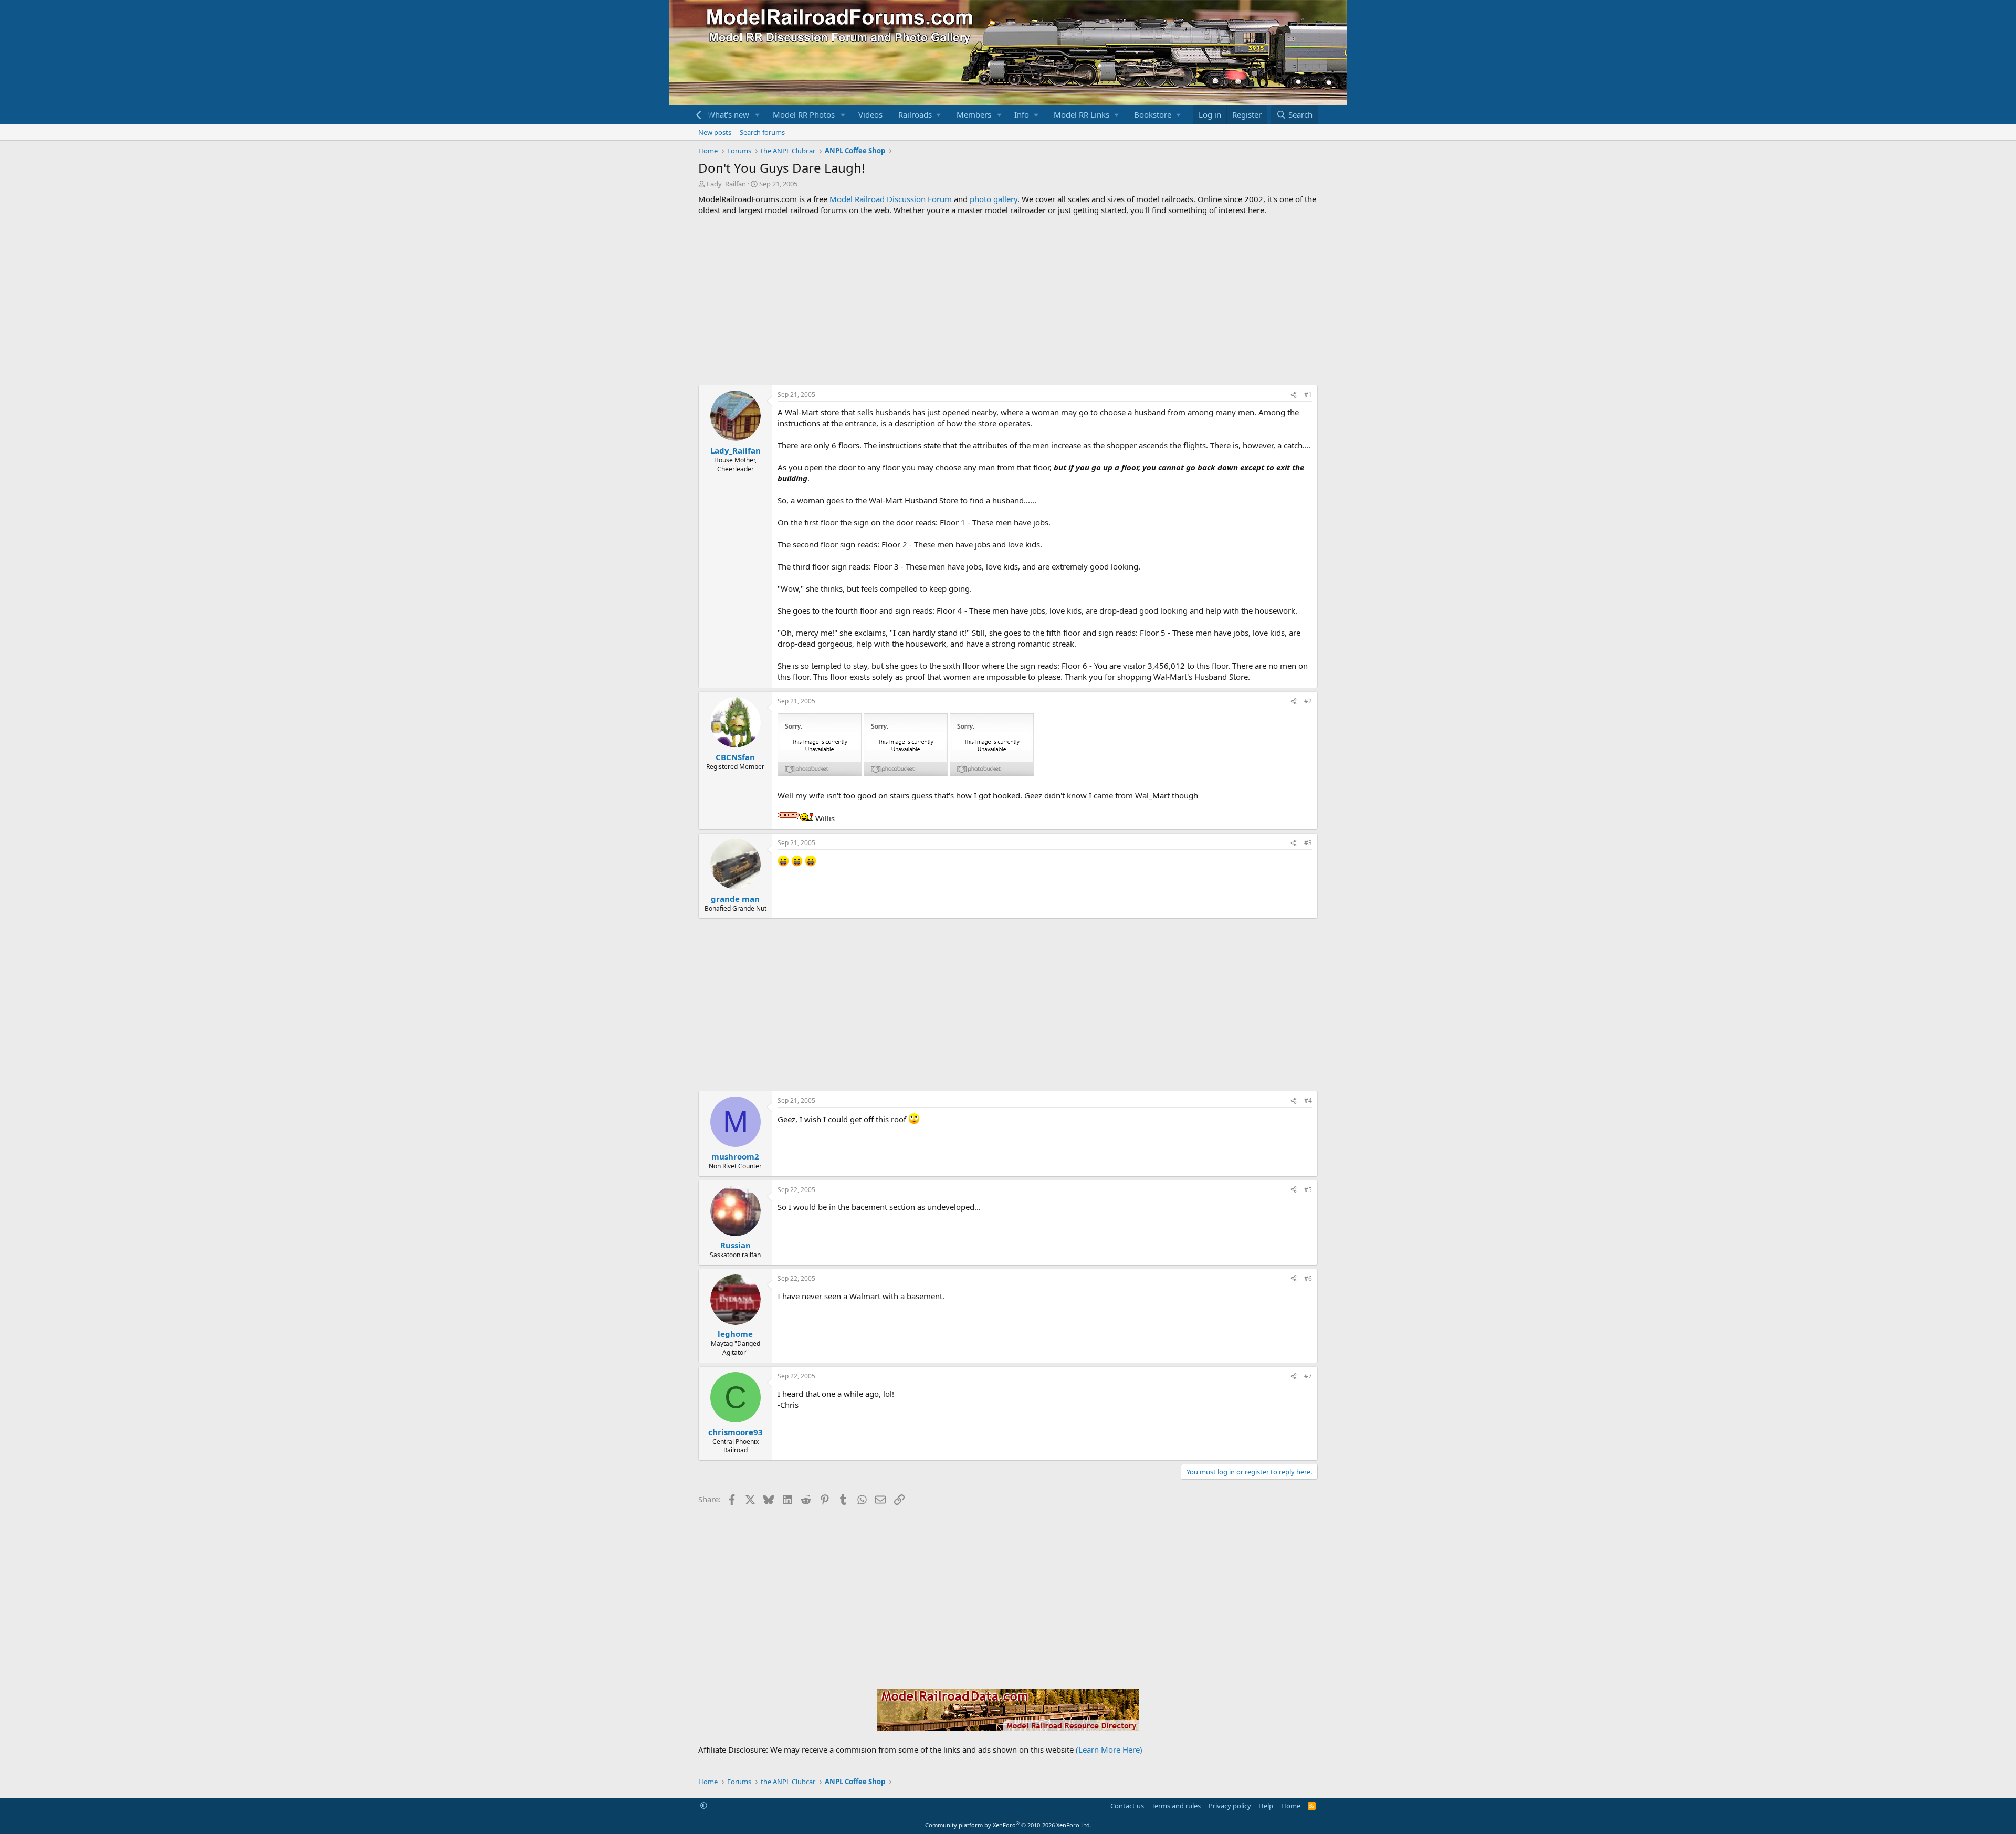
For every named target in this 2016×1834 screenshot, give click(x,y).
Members (974, 114)
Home (1291, 1806)
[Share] (1294, 395)
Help (1266, 1806)
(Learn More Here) (1109, 1749)
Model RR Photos (804, 114)
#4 (1308, 1100)
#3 (1308, 843)
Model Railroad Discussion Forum (891, 199)
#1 (1308, 394)
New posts (715, 132)
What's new (728, 114)
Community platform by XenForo (1008, 1825)
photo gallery (994, 199)
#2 (1308, 701)
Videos (870, 114)
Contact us (1127, 1806)
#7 (1308, 1376)
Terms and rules (1176, 1806)
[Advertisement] (1008, 300)
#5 (1308, 1190)
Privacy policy (1230, 1806)
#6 (1308, 1278)
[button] (758, 115)
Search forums (762, 132)
